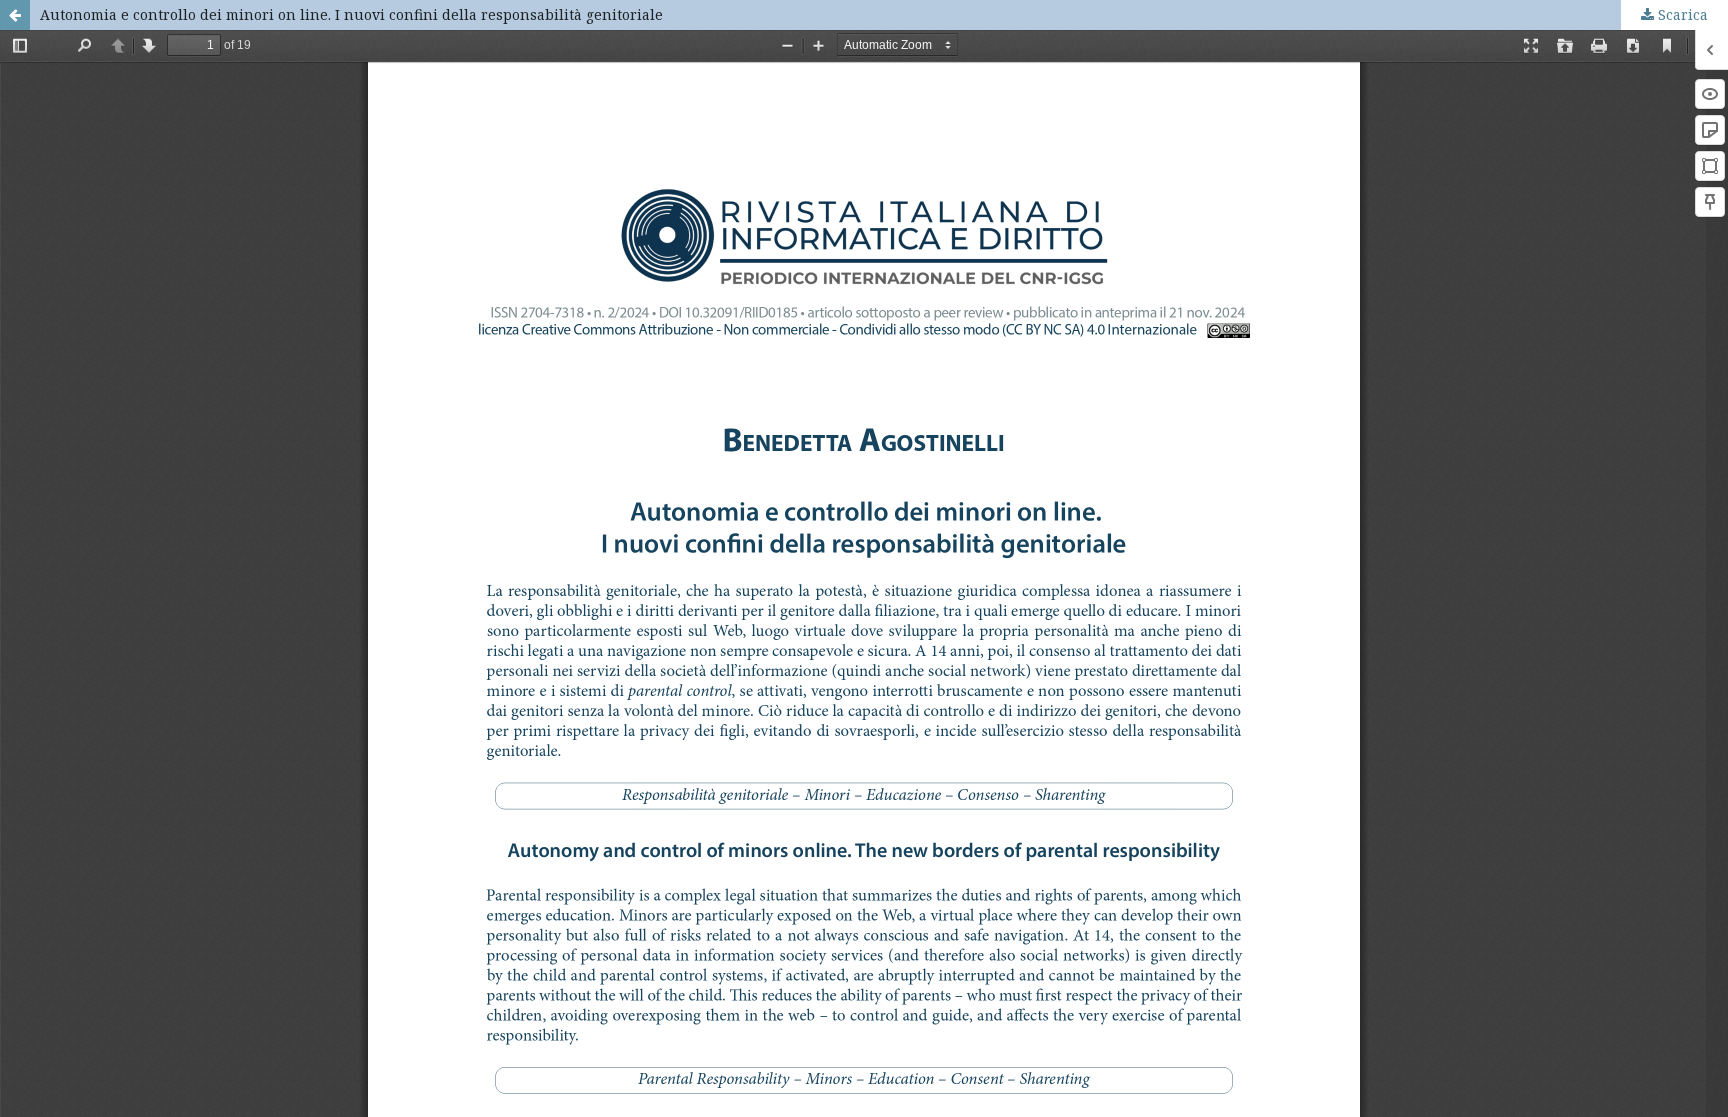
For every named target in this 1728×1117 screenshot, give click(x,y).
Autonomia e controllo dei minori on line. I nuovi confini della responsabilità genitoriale (351, 14)
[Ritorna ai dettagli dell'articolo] (15, 15)
